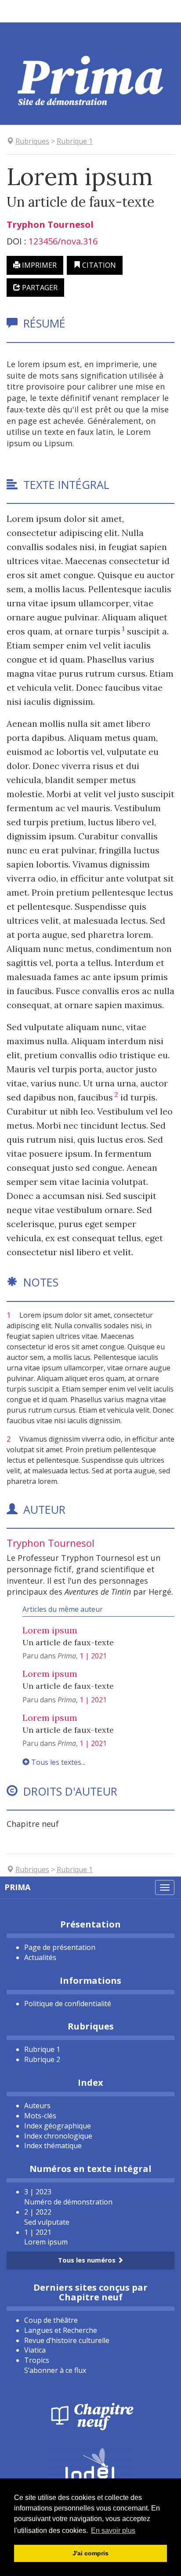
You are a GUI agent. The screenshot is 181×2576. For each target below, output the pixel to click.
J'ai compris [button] (90, 2553)
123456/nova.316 (63, 241)
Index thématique (53, 2146)
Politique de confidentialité (68, 2004)
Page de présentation (60, 1947)
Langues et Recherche (61, 2330)
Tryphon (50, 224)
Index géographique (58, 2126)
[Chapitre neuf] (90, 2416)
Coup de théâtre (51, 2320)
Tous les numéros (88, 2260)
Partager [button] (39, 288)
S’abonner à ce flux (55, 2370)
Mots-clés (40, 2116)
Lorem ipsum (50, 1630)
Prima (17, 1887)
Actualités (40, 1957)
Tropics (37, 2360)
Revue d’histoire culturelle (67, 2340)
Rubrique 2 (42, 2059)
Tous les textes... (57, 1762)
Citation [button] (98, 265)
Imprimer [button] (38, 265)
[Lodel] (90, 2464)
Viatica (35, 2350)
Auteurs (37, 2106)
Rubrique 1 (42, 2049)
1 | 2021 (93, 1656)
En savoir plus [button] (113, 2530)
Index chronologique (58, 2136)
